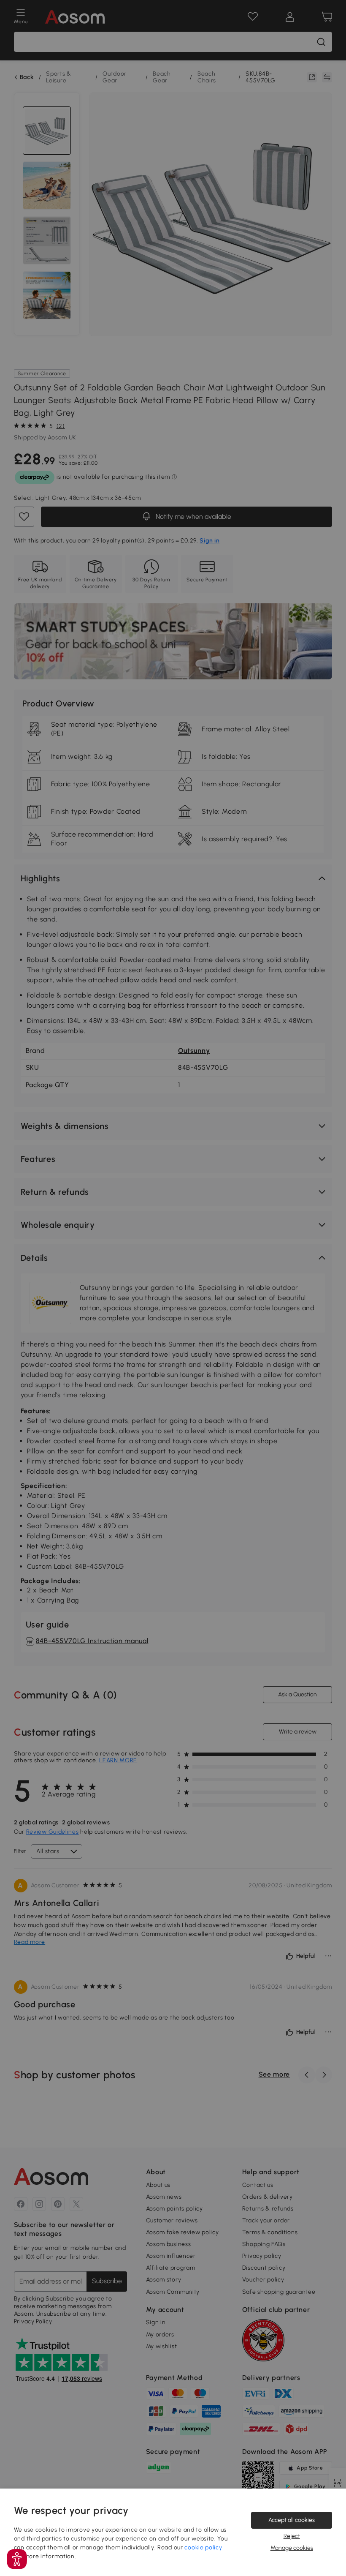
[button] (17, 2559)
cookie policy (203, 2547)
